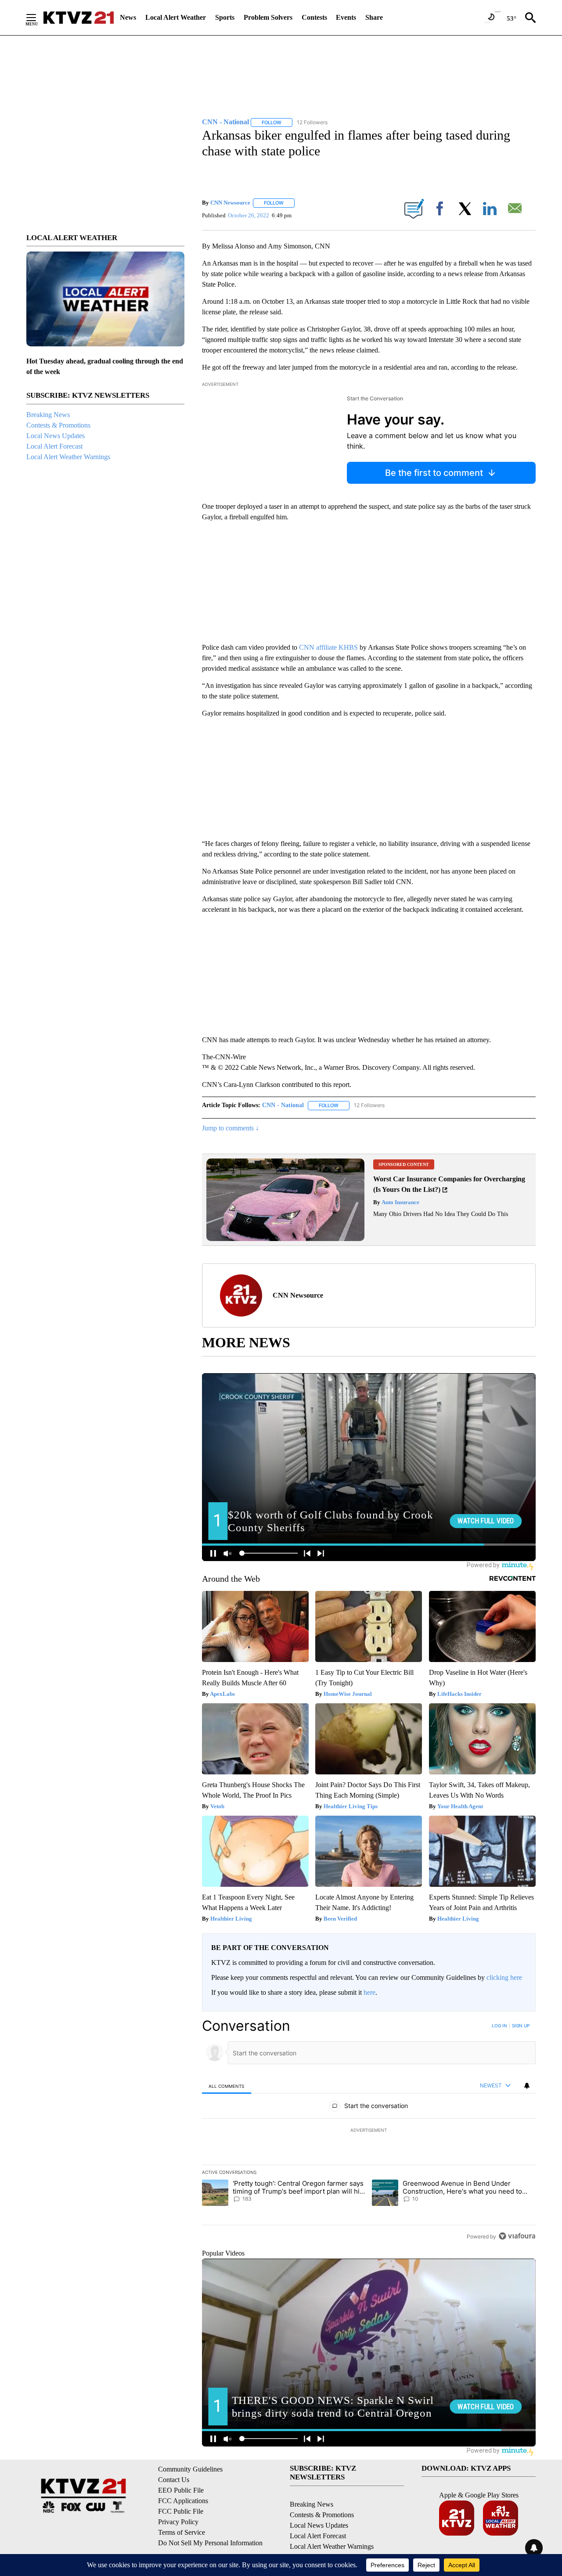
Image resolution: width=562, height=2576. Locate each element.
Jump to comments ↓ (231, 1128)
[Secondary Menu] (38, 18)
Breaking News (48, 415)
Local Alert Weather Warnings (68, 457)
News (128, 17)
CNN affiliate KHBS (328, 647)
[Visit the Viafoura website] (517, 2236)
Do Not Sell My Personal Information (210, 2543)
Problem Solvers (268, 17)
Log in (499, 2026)
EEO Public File (181, 2490)
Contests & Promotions (58, 425)
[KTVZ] (79, 18)
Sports (225, 17)
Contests (314, 17)
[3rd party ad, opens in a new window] (285, 1239)
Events (346, 17)
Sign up (521, 2026)
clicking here (504, 1977)
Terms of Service (182, 2532)
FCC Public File (181, 2511)
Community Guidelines (190, 2469)
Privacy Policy (178, 2522)
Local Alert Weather (176, 17)
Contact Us (174, 2480)
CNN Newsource (230, 203)
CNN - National (283, 1105)
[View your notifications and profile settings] (527, 2086)
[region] (369, 2131)
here (369, 1992)
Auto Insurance (400, 1202)
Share (374, 17)
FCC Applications (183, 2501)
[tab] (227, 2086)
